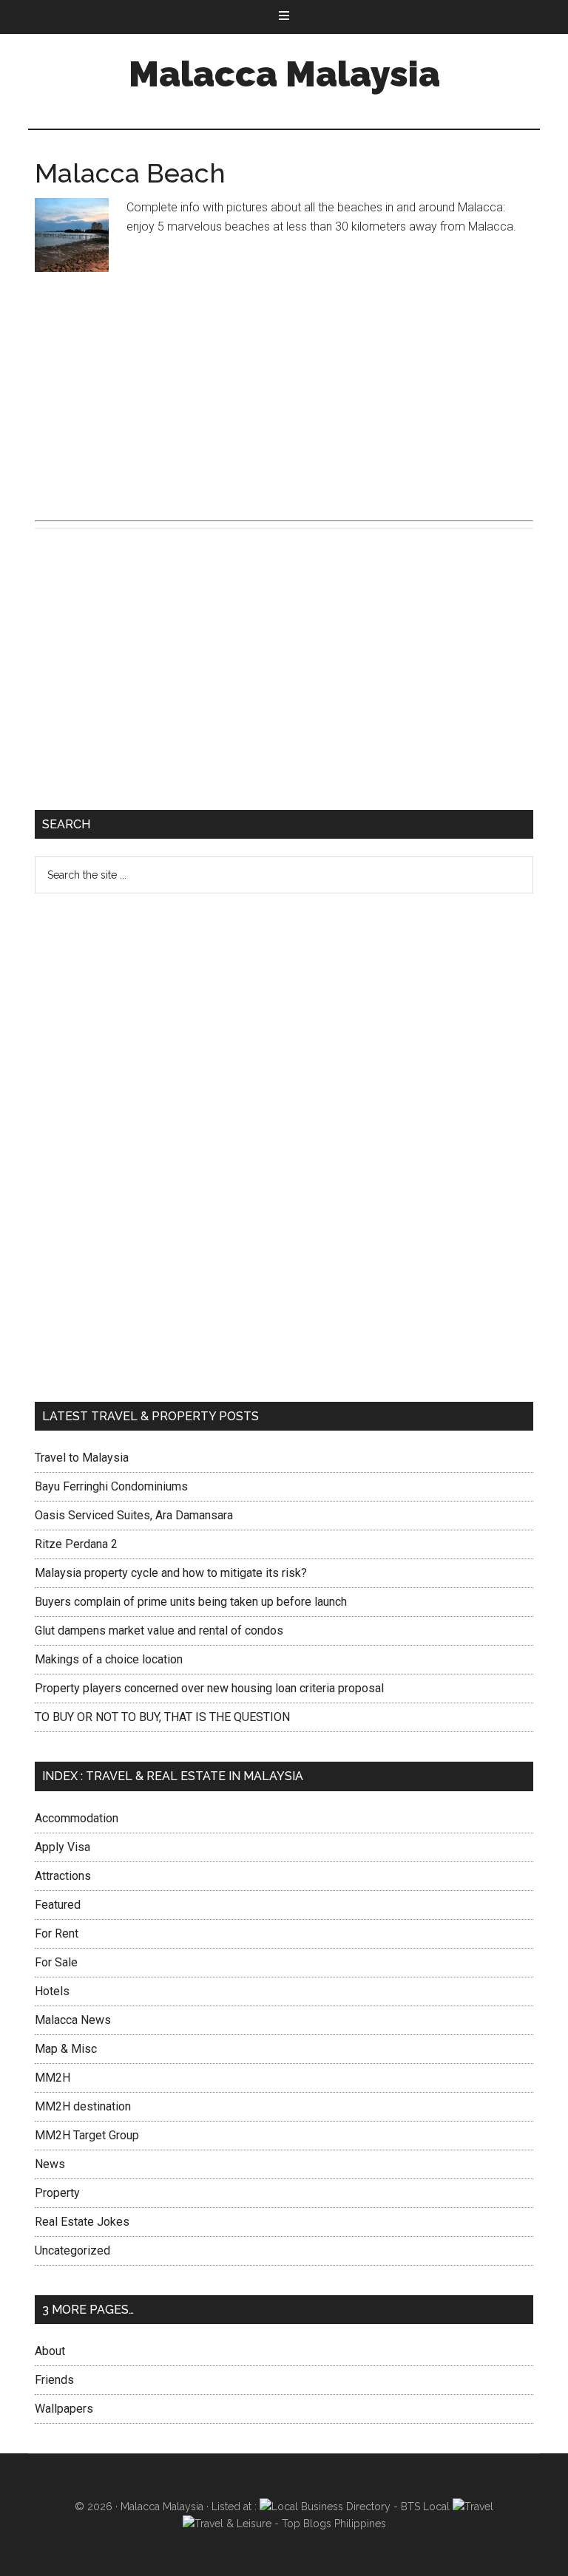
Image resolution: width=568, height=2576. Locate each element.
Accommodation (77, 1818)
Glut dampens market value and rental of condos (159, 1631)
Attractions (63, 1876)
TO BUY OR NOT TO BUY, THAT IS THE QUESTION (162, 1717)
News (50, 2164)
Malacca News (73, 2020)
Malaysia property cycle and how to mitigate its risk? (171, 1573)
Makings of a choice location (109, 1659)
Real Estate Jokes (82, 2222)
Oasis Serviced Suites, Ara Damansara (134, 1515)
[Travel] (473, 2507)
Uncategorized (72, 2250)
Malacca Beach (130, 173)
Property (57, 2193)
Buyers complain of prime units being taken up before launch (191, 1602)
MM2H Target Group (87, 2135)
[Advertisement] (284, 393)
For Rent (57, 1933)
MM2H (53, 2078)
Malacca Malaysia (284, 74)
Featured (58, 1905)
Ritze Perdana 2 (76, 1544)
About (50, 2351)
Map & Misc (66, 2049)
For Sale (56, 1962)
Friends (54, 2380)
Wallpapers (64, 2409)
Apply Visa (62, 1847)
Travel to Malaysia (82, 1458)
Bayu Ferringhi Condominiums (111, 1486)
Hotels (52, 1991)
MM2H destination (83, 2106)
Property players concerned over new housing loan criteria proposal (209, 1688)
